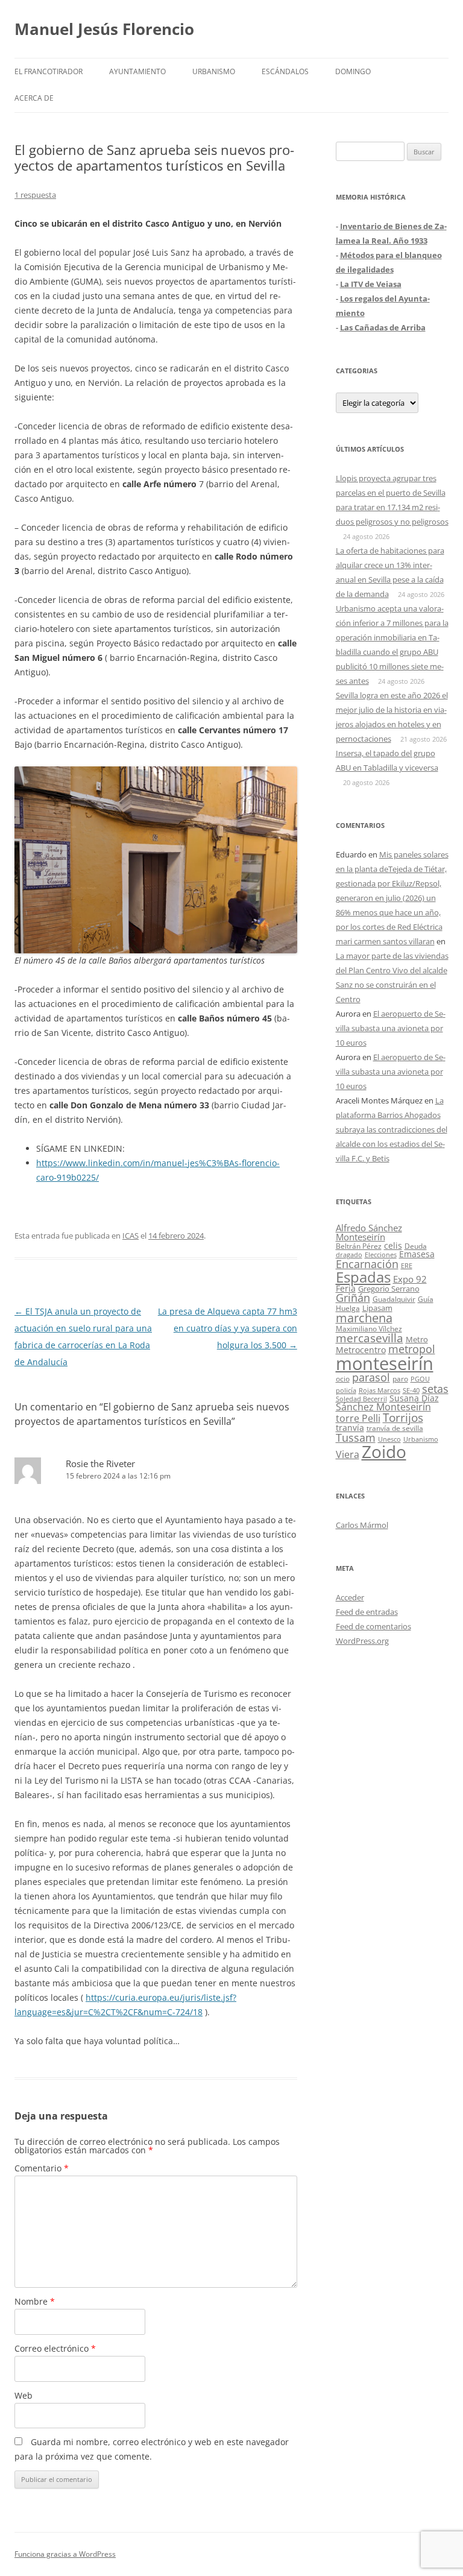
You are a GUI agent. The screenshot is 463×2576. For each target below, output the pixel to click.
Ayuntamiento (137, 71)
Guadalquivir (394, 1299)
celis (393, 1245)
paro (400, 1378)
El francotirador (49, 71)
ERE (407, 1266)
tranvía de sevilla (395, 1428)
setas (435, 1388)
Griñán (353, 1298)
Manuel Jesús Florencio (104, 29)
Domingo (353, 71)
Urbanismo (214, 71)
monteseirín (385, 1363)
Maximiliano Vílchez (369, 1329)
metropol (412, 1349)
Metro (417, 1340)
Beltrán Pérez (359, 1246)
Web (24, 2395)
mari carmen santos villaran (385, 941)
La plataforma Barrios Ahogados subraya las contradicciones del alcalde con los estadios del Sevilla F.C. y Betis (392, 1129)
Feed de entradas (367, 1612)
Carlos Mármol (362, 1525)
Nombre (35, 2301)
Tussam (356, 1437)
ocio (343, 1379)
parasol (371, 1377)
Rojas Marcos (380, 1390)
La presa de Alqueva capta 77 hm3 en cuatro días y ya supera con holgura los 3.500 (228, 1328)
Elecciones (381, 1255)
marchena (364, 1318)
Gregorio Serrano (389, 1289)
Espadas (363, 1277)
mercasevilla (370, 1338)
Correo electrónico (55, 2348)
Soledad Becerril (361, 1399)
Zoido (384, 1451)
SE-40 (411, 1390)
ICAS (131, 1236)
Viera (348, 1454)
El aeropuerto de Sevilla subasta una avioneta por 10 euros (391, 1028)
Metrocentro (361, 1350)
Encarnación (367, 1264)
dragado (349, 1255)
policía (346, 1390)
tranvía (350, 1428)
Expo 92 (410, 1279)
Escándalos (285, 71)
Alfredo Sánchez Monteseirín (369, 1232)
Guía (426, 1299)
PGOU (420, 1379)
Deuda (416, 1246)
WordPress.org (362, 1641)
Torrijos (403, 1417)
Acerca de (34, 98)
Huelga (348, 1308)
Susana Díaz (414, 1398)
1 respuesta (35, 195)
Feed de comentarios (373, 1626)
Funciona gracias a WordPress (65, 2554)
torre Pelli (358, 1418)
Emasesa (417, 1254)
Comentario (42, 2168)
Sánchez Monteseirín (383, 1407)
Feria (346, 1288)
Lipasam (377, 1308)
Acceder (350, 1597)
